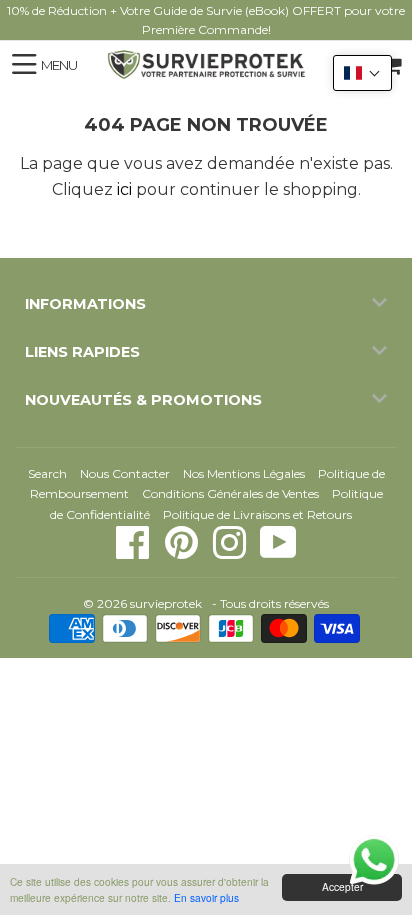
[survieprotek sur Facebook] (134, 552)
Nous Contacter (125, 473)
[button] (362, 73)
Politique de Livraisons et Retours (257, 514)
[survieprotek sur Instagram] (231, 552)
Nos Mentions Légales (244, 473)
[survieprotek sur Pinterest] (183, 552)
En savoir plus (206, 897)
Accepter (342, 886)
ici (124, 189)
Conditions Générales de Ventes (230, 493)
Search (47, 473)
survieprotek (166, 603)
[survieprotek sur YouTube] (278, 552)
